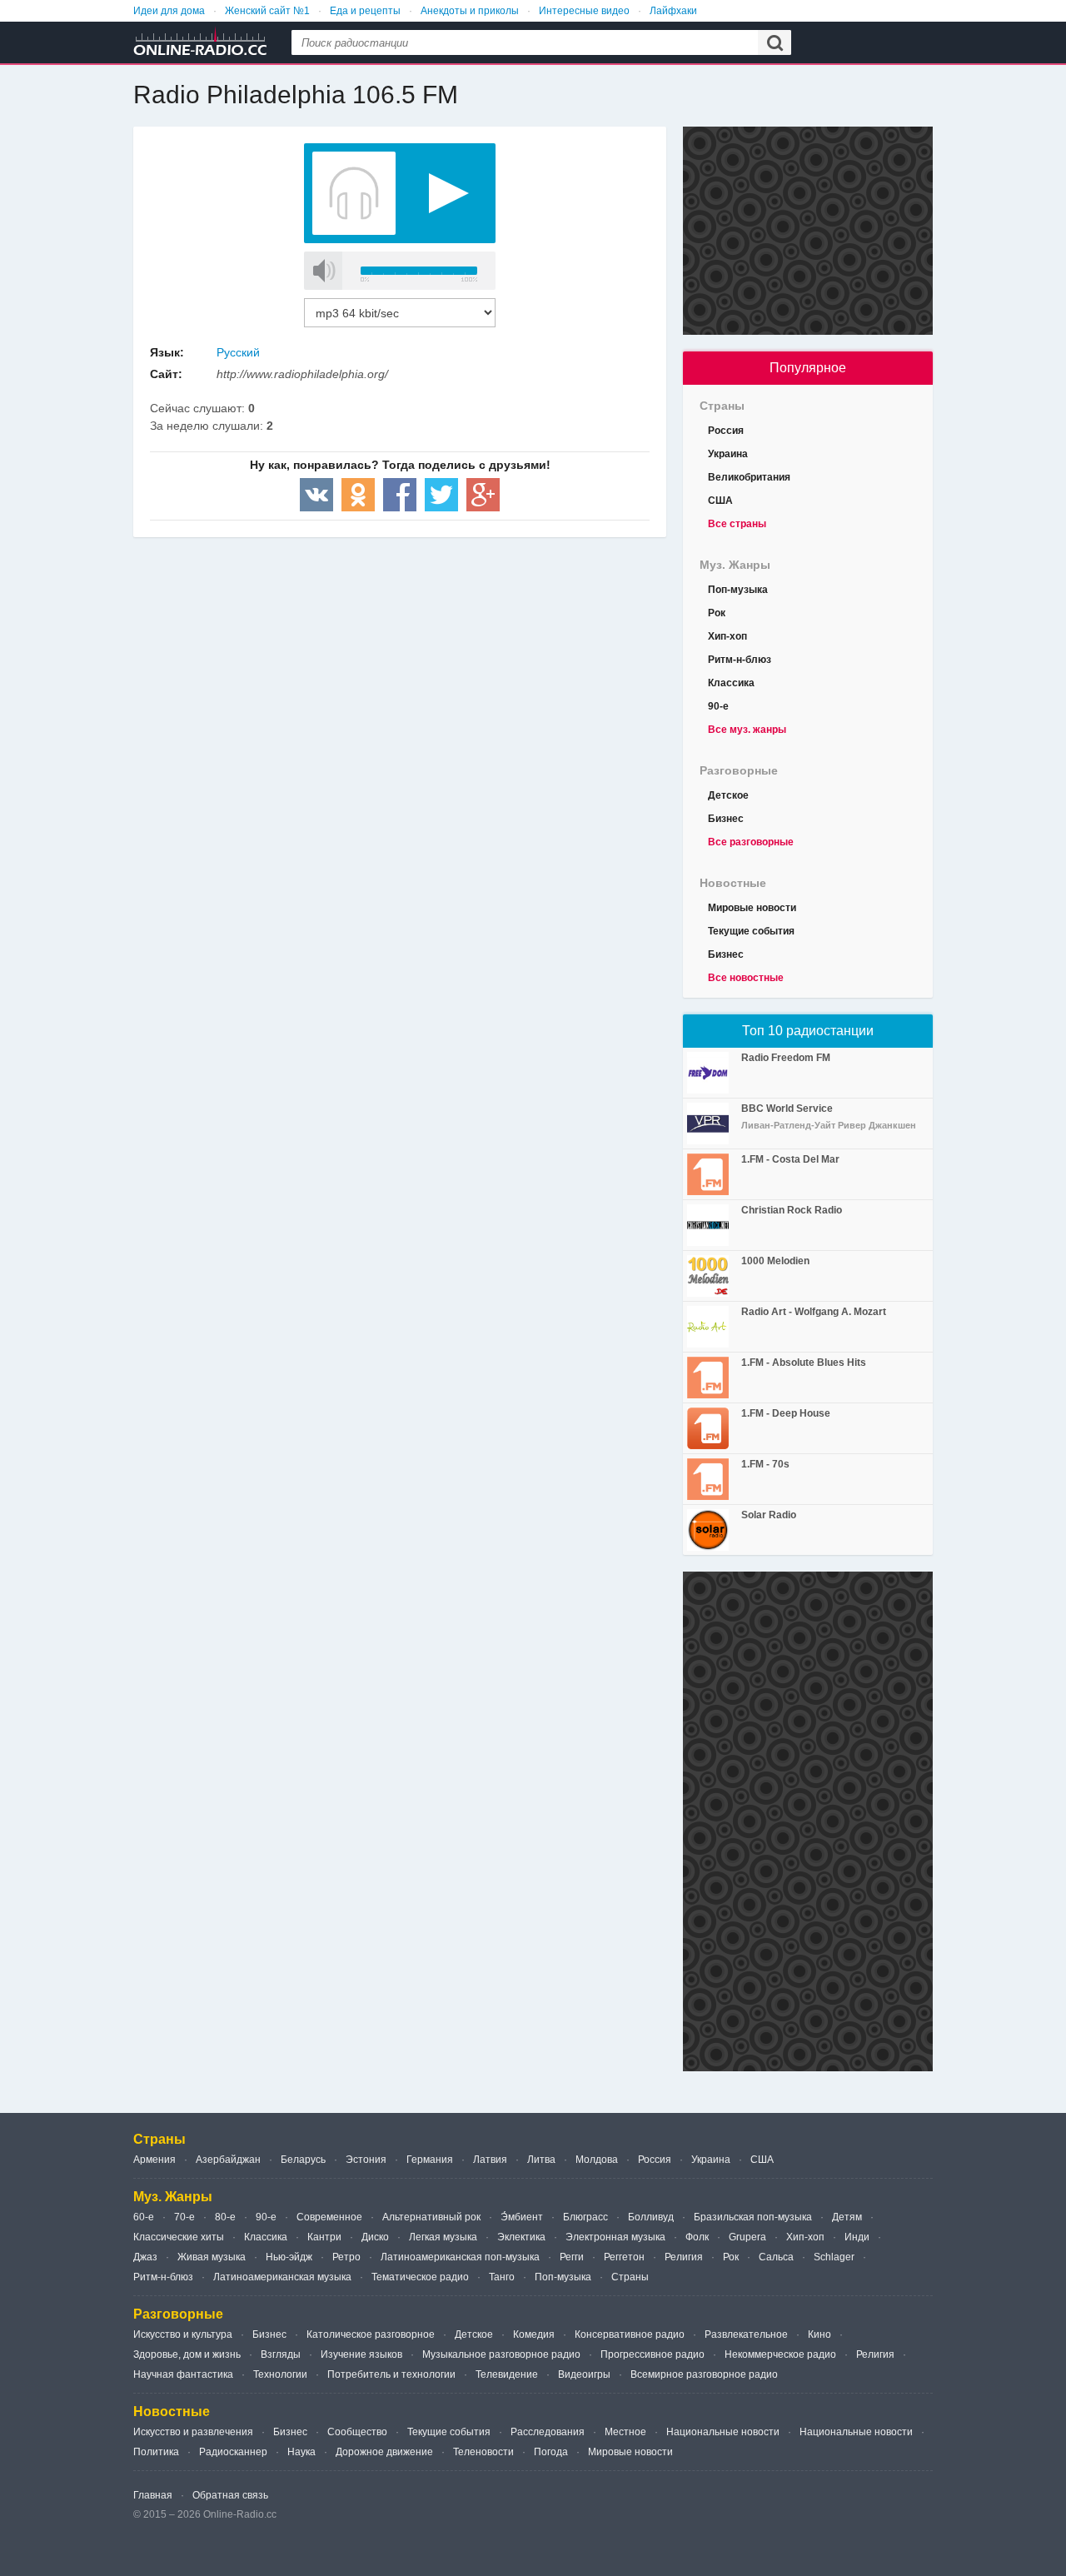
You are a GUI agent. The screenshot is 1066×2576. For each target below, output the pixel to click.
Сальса (776, 2257)
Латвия (490, 2160)
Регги (572, 2257)
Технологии (280, 2374)
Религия (684, 2257)
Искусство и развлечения (193, 2432)
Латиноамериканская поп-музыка (460, 2257)
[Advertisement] (400, 670)
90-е (718, 706)
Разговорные (739, 770)
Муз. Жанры (735, 565)
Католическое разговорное (371, 2334)
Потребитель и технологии (391, 2374)
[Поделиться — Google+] (483, 495)
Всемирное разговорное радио (704, 2374)
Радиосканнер (233, 2452)
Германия (430, 2160)
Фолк (697, 2237)
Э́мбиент (522, 2217)
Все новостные (746, 978)
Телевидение (507, 2374)
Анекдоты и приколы (470, 11)
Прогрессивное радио (653, 2354)
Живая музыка (212, 2257)
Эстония (366, 2160)
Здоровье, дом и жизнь (187, 2354)
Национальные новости (723, 2432)
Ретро (346, 2257)
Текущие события (751, 931)
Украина (728, 454)
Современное (329, 2217)
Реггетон (624, 2257)
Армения (154, 2160)
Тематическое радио (420, 2277)
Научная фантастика (183, 2374)
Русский (238, 352)
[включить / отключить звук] (323, 271)
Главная (153, 2495)
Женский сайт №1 (267, 11)
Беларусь (303, 2160)
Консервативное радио (630, 2334)
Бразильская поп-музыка (753, 2217)
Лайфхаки (673, 11)
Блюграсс (585, 2217)
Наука (301, 2452)
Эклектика (521, 2237)
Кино (819, 2334)
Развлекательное (746, 2334)
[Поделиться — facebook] (400, 495)
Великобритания (749, 477)
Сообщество (357, 2432)
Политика (156, 2452)
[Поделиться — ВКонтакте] (316, 495)
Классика (731, 683)
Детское (728, 795)
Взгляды (281, 2354)
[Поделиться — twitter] (441, 495)
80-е (225, 2217)
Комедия (534, 2334)
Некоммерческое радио (780, 2354)
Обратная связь (230, 2495)
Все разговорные (751, 842)
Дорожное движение (384, 2452)
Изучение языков (361, 2354)
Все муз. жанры (747, 730)
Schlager (834, 2257)
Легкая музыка (443, 2237)
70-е (184, 2217)
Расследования (548, 2432)
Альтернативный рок (431, 2217)
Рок (717, 613)
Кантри (324, 2237)
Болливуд (651, 2217)
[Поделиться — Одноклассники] (358, 495)
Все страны (737, 524)
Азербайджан (228, 2160)
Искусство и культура (183, 2334)
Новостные (733, 883)
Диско (375, 2237)
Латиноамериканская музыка (282, 2277)
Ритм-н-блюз (740, 660)
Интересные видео (584, 11)
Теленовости (483, 2452)
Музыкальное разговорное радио (501, 2354)
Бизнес (726, 819)
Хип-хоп (727, 636)
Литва (541, 2160)
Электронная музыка (615, 2237)
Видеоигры (584, 2374)
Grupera (747, 2237)
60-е (144, 2217)
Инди (857, 2237)
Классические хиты (179, 2237)
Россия (726, 431)
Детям (847, 2217)
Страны (722, 406)
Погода (551, 2452)
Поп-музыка (738, 590)
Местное (625, 2432)
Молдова (597, 2160)
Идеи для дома (169, 11)
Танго (502, 2277)
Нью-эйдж (289, 2257)
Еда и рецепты (365, 11)
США (720, 501)
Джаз (145, 2257)
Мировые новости (752, 908)
